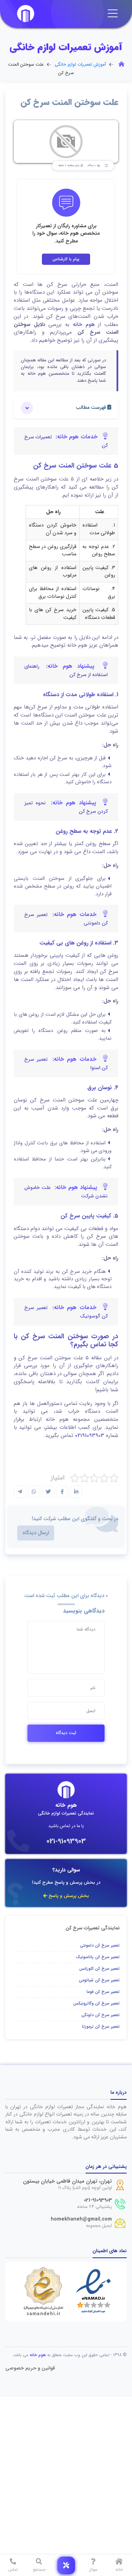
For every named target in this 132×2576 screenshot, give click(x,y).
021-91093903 (66, 1841)
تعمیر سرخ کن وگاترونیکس (96, 2003)
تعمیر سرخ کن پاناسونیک (98, 1957)
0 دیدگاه (92, 166)
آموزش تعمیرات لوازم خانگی (80, 65)
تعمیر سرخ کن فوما (103, 1992)
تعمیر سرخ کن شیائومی (99, 1980)
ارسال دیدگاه (36, 1533)
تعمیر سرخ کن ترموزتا (101, 2026)
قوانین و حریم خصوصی (30, 2368)
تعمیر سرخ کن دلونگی (100, 2015)
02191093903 (90, 1436)
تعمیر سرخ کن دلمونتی (100, 1945)
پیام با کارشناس (66, 259)
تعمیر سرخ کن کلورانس (99, 1969)
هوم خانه (84, 325)
